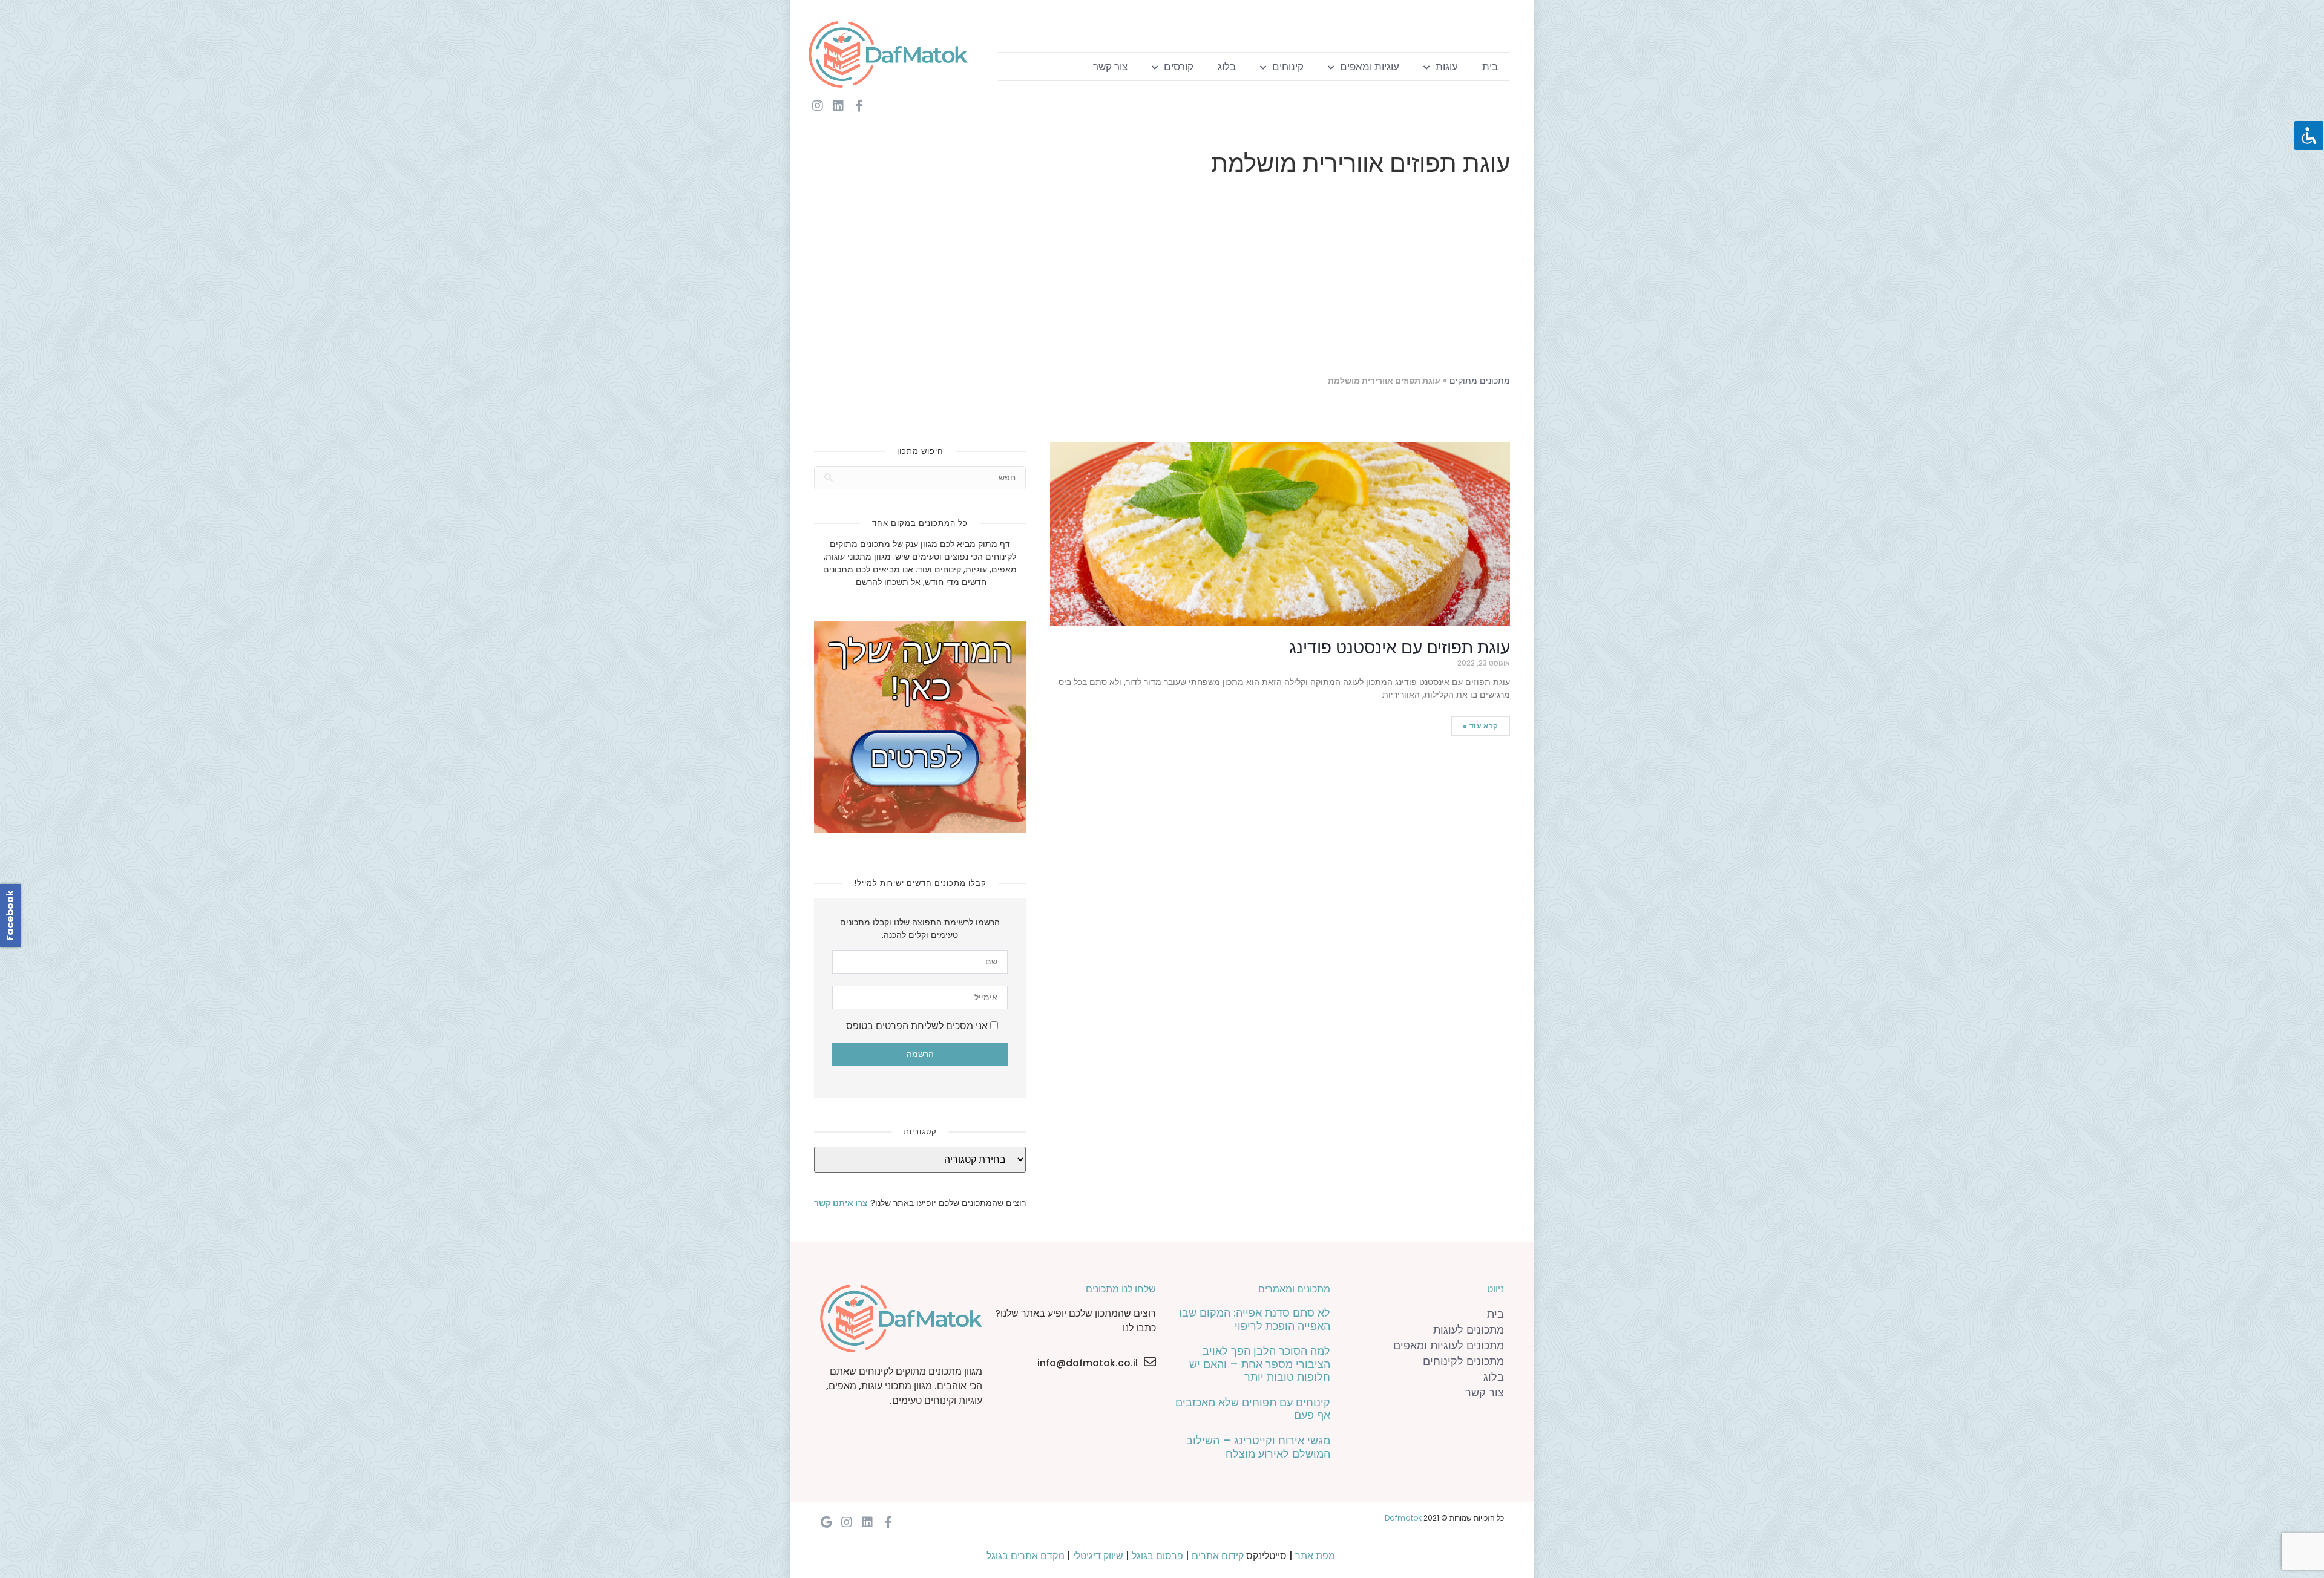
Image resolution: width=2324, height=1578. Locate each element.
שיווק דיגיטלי (1098, 1556)
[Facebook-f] (859, 106)
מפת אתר (1315, 1556)
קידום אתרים (1218, 1556)
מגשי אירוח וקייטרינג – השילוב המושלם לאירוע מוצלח (1258, 1447)
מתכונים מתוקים (1480, 381)
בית (1490, 67)
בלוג (1227, 67)
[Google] (826, 1522)
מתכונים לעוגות (1469, 1330)
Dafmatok (1403, 1518)
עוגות (1447, 67)
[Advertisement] (1162, 278)
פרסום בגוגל (1157, 1556)
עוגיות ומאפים (1370, 67)
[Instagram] (818, 106)
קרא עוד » (1481, 726)
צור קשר (1110, 67)
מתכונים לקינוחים (1463, 1361)
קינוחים (1288, 67)
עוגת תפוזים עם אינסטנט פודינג (1400, 648)
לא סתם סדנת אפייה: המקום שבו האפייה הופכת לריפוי (1255, 1319)
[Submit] (829, 478)
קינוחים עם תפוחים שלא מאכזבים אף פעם (1253, 1409)
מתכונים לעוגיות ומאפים (1449, 1345)
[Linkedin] (838, 106)
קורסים (1179, 67)
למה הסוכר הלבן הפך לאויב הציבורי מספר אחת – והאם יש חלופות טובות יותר (1260, 1364)
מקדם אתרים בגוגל (1026, 1556)
